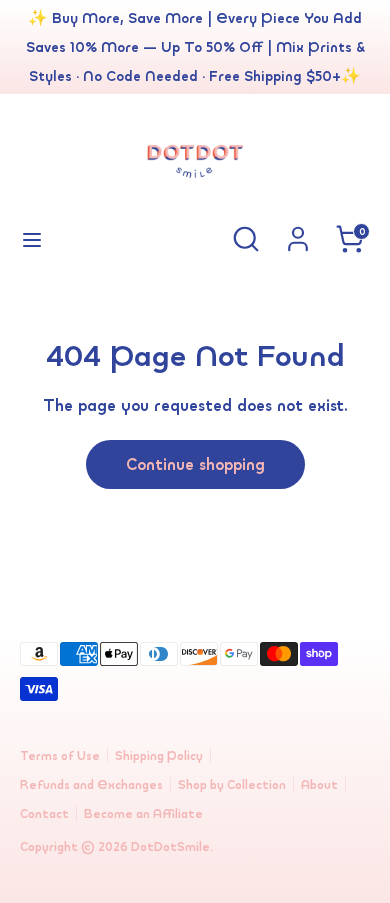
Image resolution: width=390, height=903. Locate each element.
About (319, 784)
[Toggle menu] (32, 239)
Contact (44, 813)
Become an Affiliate (143, 813)
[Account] (298, 233)
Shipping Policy (159, 755)
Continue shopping (195, 464)
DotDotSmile (170, 846)
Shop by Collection (232, 784)
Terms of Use (60, 755)
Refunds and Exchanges (91, 784)
